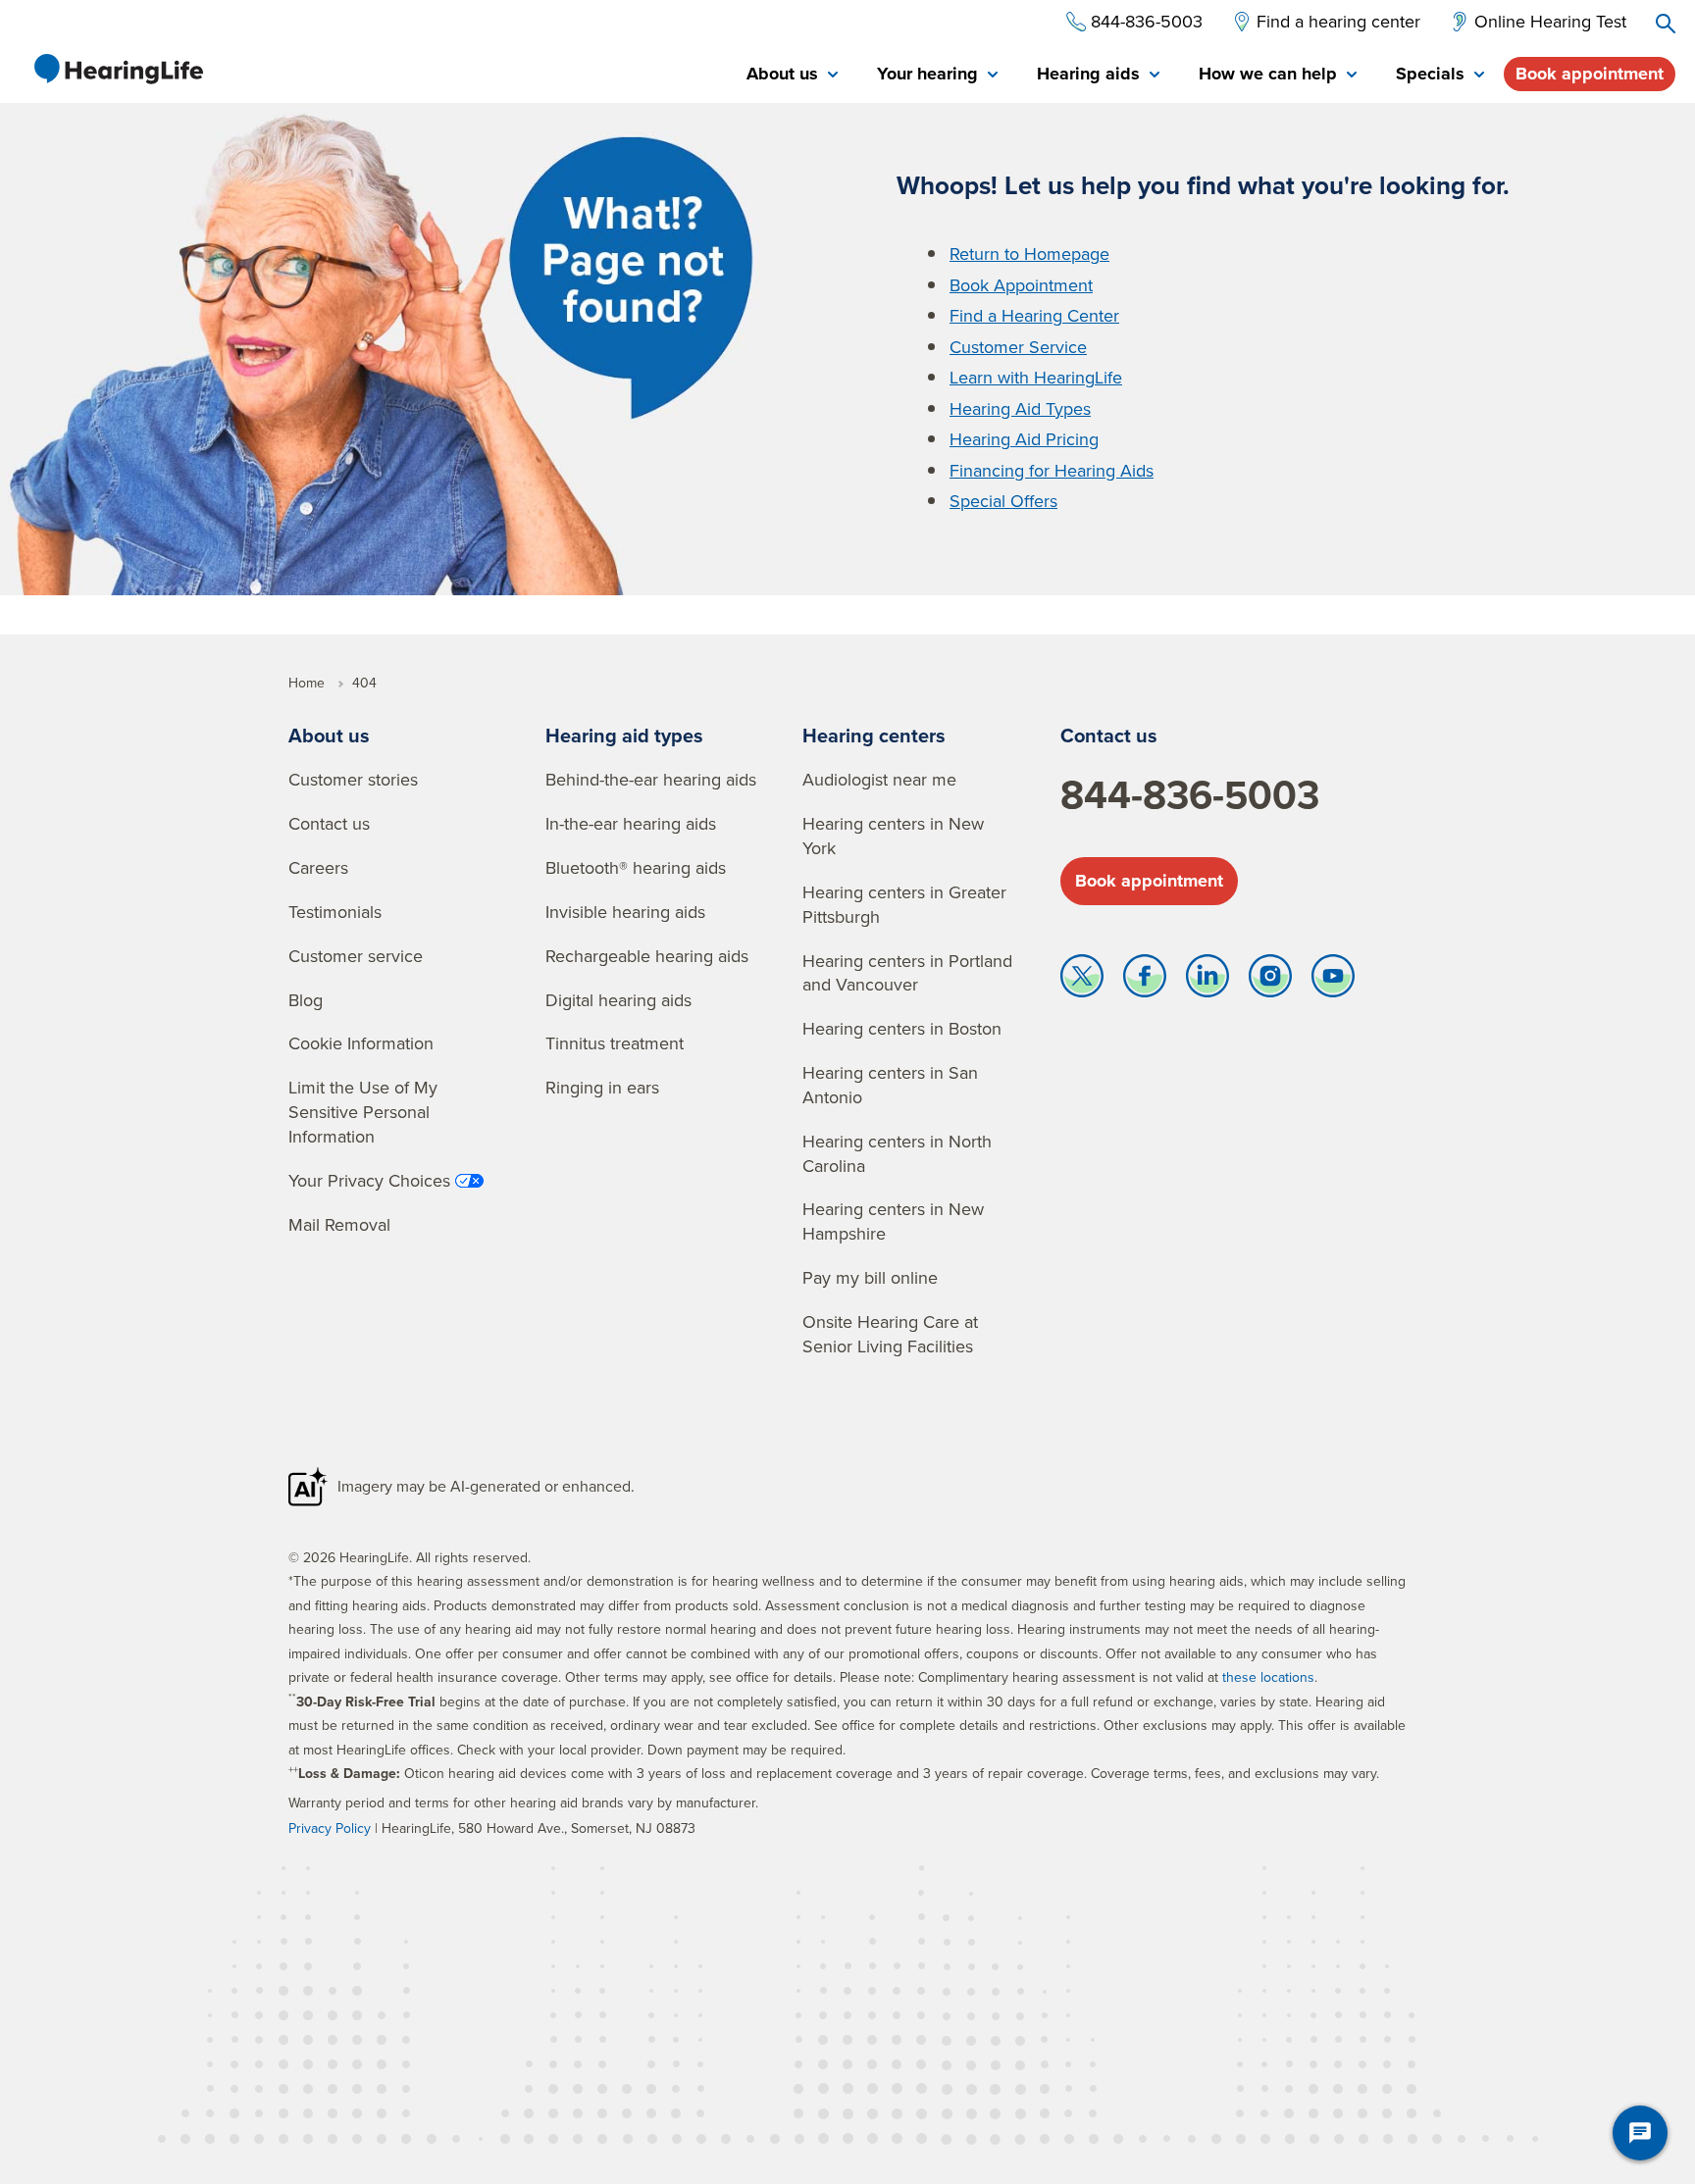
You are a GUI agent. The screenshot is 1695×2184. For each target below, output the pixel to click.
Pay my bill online (870, 1277)
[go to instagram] (1270, 981)
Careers (318, 867)
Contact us (329, 823)
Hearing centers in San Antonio (890, 1085)
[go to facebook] (1145, 981)
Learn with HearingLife (1036, 377)
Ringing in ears (602, 1087)
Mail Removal (339, 1224)
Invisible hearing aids (625, 912)
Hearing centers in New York (893, 836)
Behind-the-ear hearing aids (651, 779)
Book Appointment (1021, 285)
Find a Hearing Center (1034, 315)
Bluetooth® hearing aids (636, 867)
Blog (306, 1000)
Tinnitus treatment (615, 1043)
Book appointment (1590, 74)
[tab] (792, 75)
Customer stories (353, 779)
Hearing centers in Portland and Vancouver (907, 973)
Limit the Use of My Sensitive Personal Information (363, 1112)
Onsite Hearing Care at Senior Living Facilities (890, 1334)
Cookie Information (361, 1043)
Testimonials (335, 912)
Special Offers (1003, 501)
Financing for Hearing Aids (1052, 470)
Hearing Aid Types (1020, 408)
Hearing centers (874, 735)
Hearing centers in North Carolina (897, 1153)
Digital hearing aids (618, 1000)
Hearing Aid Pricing (1024, 439)
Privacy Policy (330, 1828)
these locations (1268, 1677)
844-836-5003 (1190, 794)
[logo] (118, 69)
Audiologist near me (879, 779)
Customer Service (1018, 347)
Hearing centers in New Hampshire (893, 1221)
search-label (1666, 24)
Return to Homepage (1029, 254)
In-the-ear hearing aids (631, 823)
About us (329, 735)
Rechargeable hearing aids (647, 956)
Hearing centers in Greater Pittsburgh (904, 904)
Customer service (356, 956)
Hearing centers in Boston (902, 1028)
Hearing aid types (624, 735)
